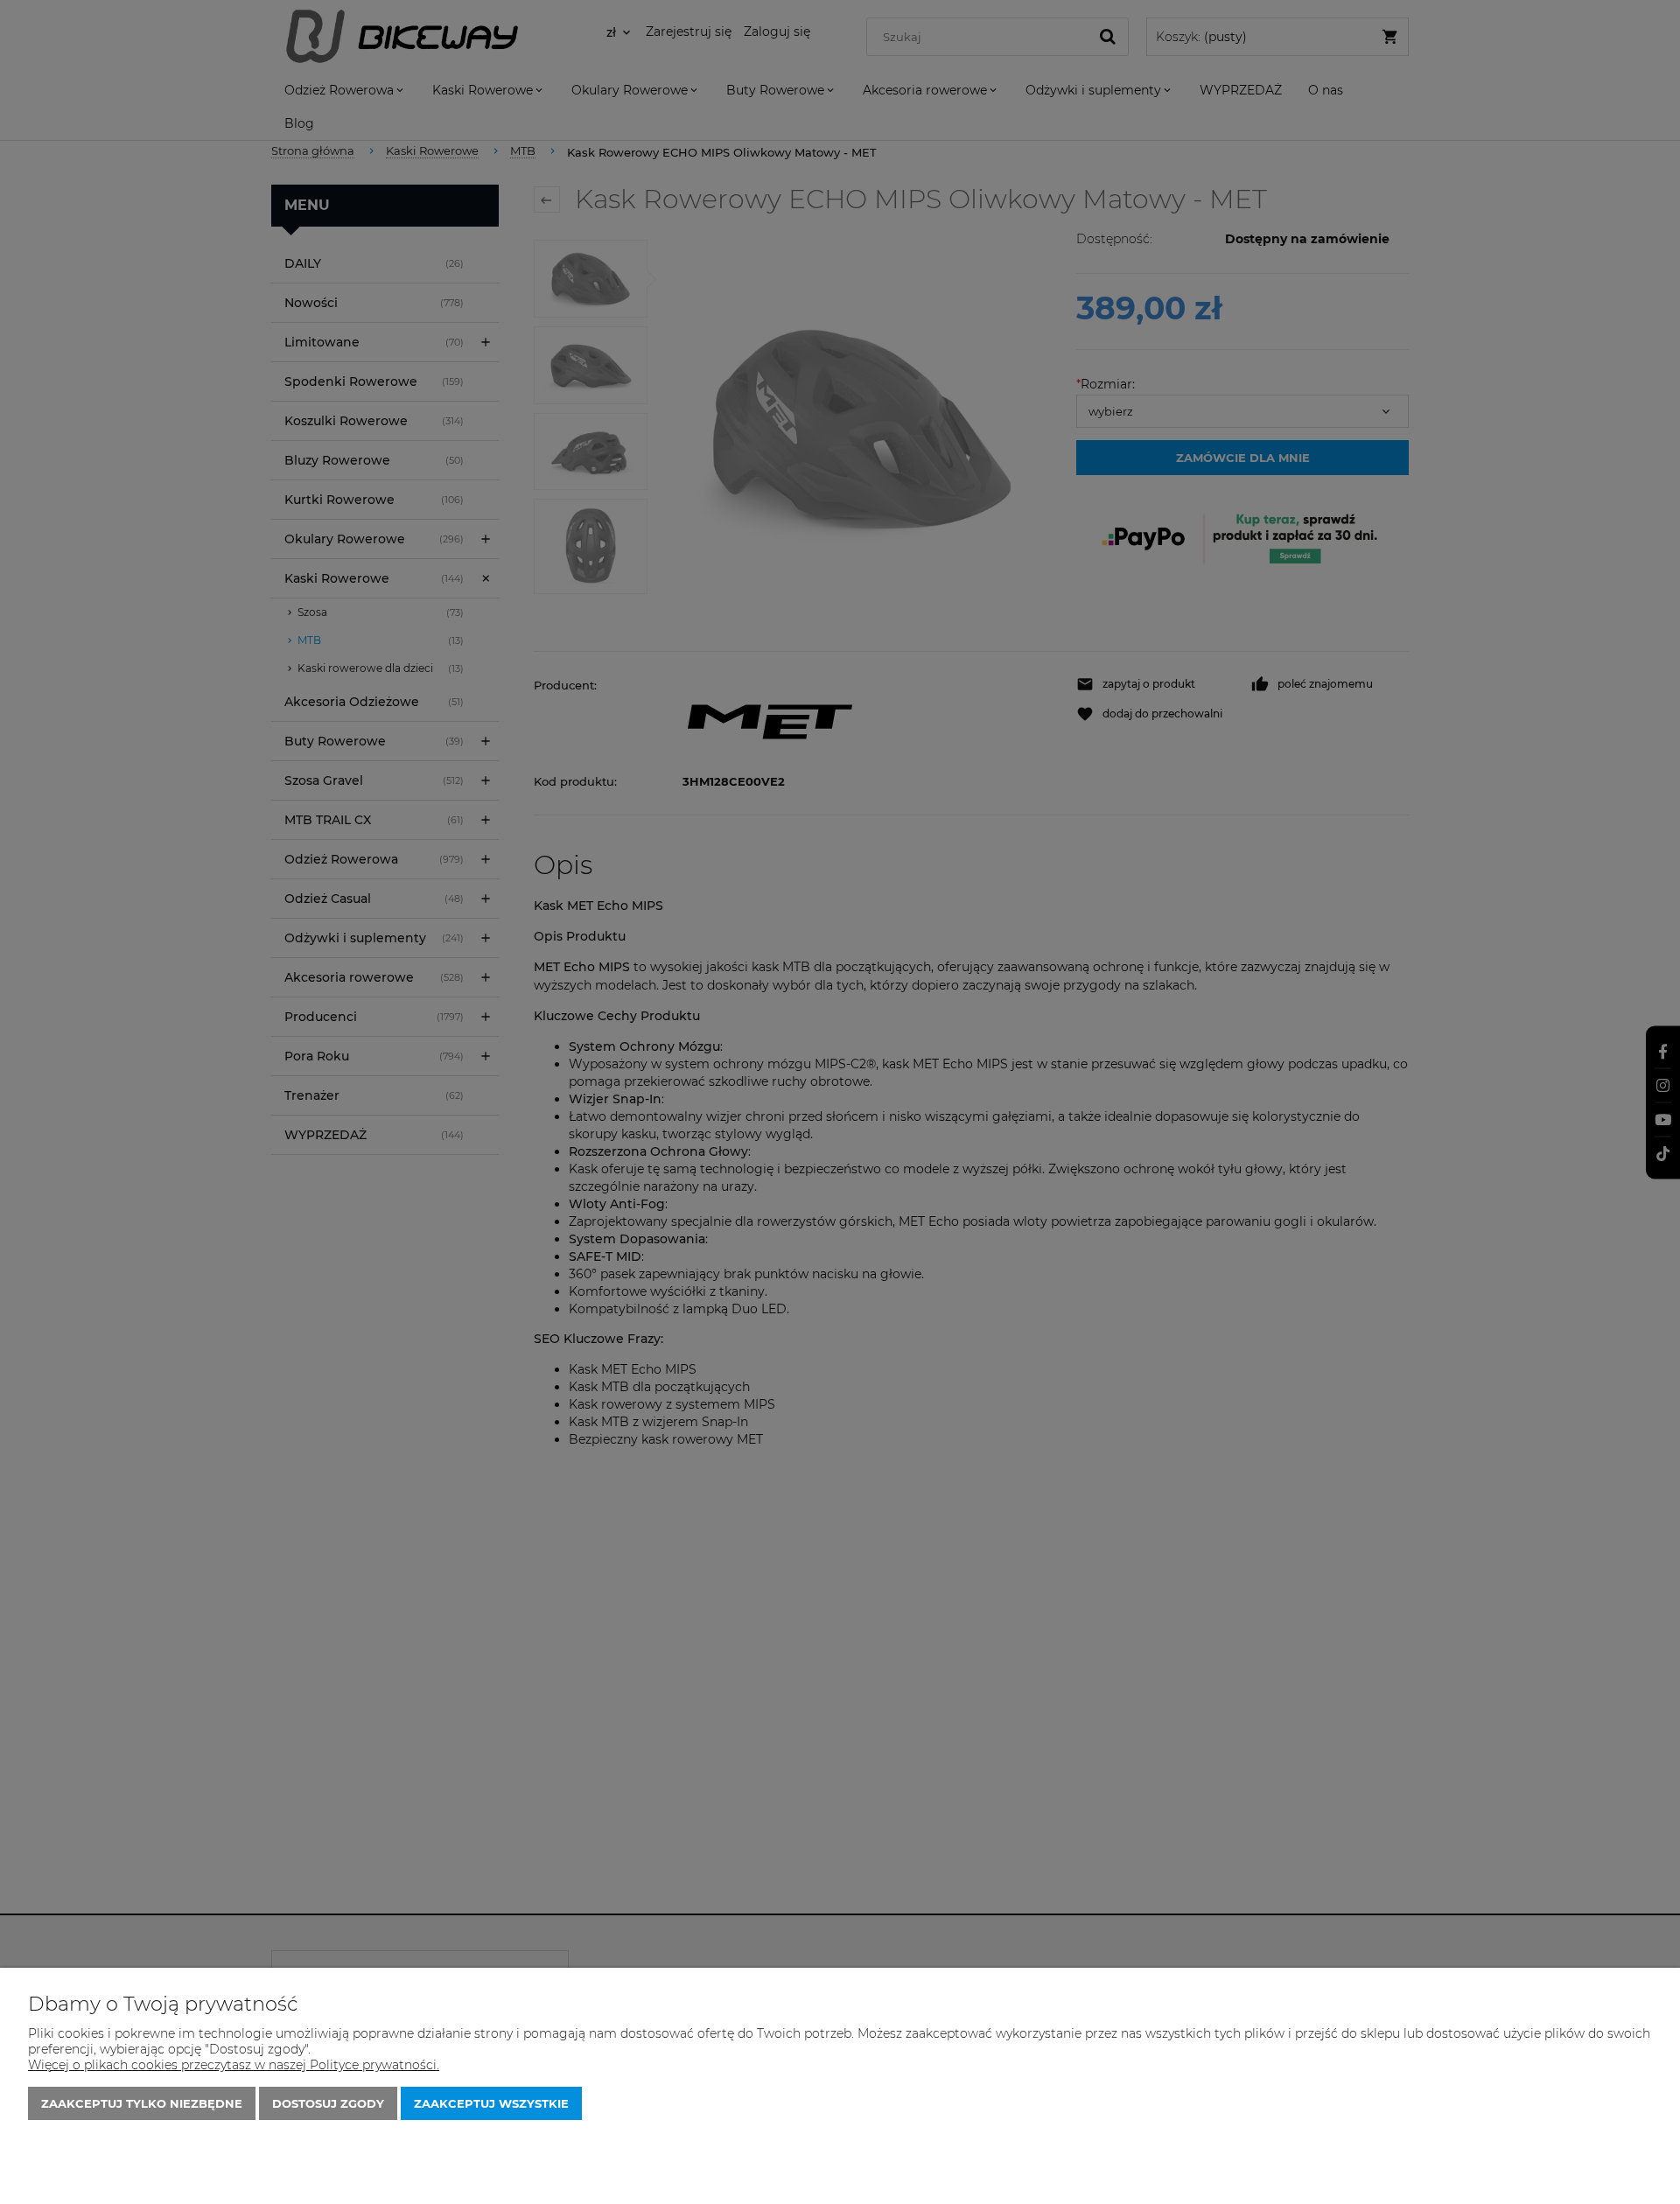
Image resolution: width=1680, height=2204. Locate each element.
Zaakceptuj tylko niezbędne (142, 2103)
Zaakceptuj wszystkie (491, 2103)
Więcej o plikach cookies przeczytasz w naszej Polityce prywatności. (234, 2065)
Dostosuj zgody (328, 2103)
